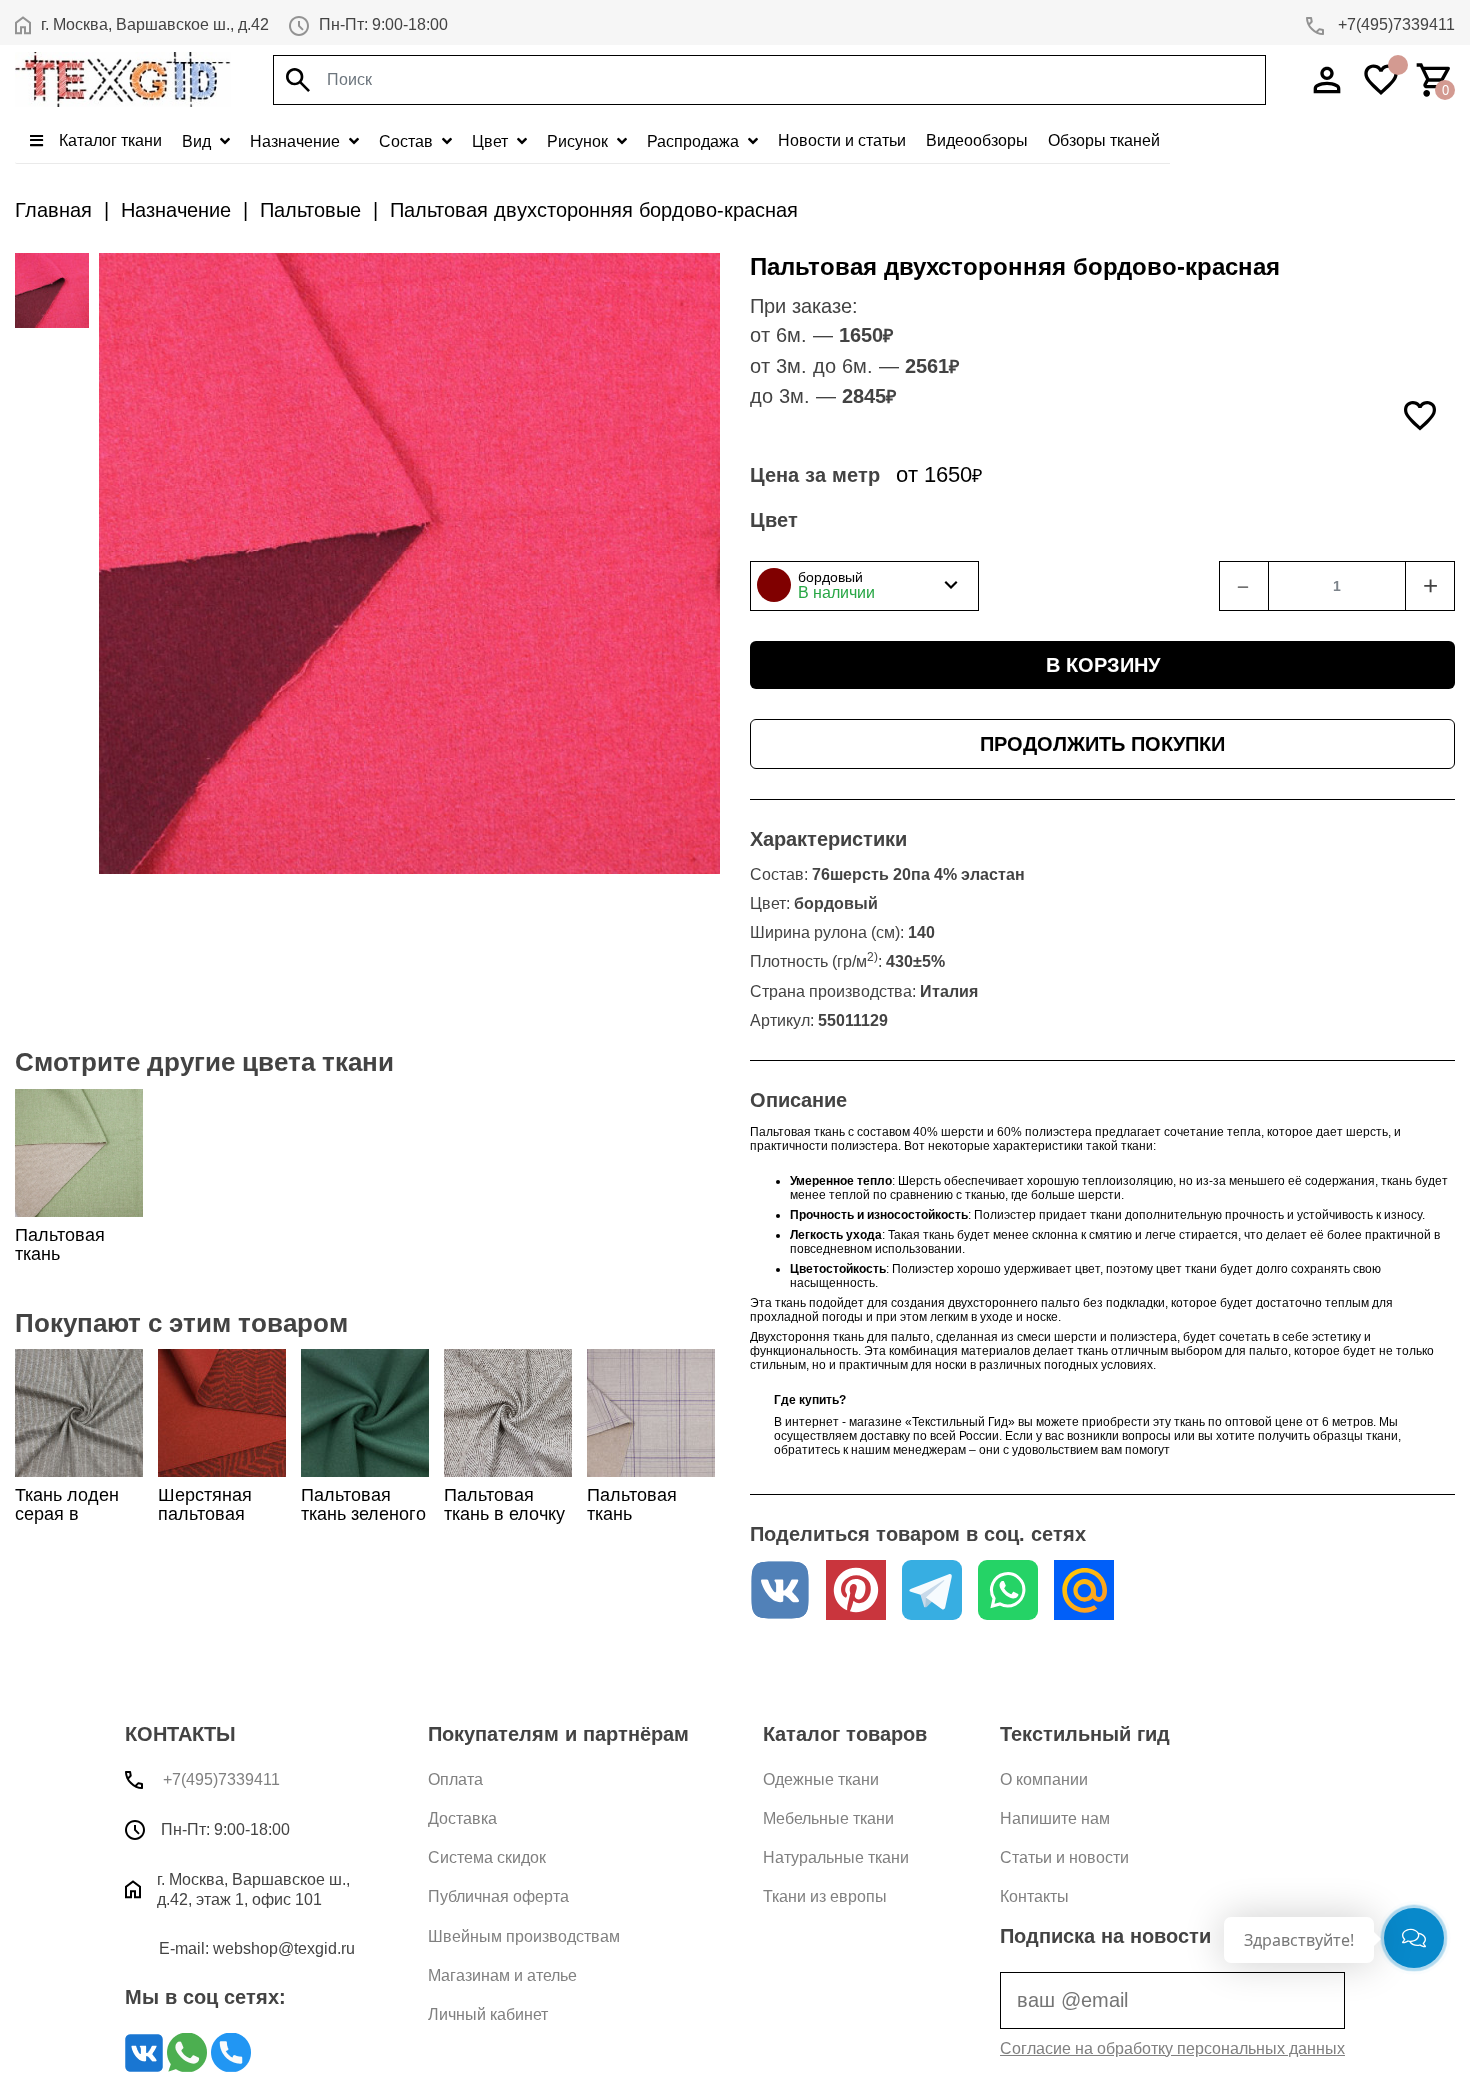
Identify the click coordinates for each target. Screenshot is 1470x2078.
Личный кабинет (488, 2014)
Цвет (492, 141)
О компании (1044, 1779)
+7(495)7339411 (1394, 24)
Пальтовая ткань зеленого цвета (363, 1514)
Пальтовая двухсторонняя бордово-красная (594, 210)
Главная (53, 210)
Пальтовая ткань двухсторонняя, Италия (80, 1264)
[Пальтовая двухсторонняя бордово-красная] (52, 290)
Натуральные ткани (836, 1857)
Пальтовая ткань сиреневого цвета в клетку (647, 1524)
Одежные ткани (821, 1779)
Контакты (1034, 1896)
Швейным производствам (524, 1936)
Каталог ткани (108, 140)
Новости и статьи (842, 140)
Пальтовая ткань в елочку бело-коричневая (504, 1524)
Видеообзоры (977, 140)
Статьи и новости (1064, 1857)
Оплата (455, 1779)
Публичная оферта (498, 1896)
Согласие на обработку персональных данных (1172, 2048)
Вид (198, 141)
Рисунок (579, 141)
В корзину (1103, 665)
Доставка (462, 1818)
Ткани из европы (825, 1896)
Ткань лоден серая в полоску (67, 1514)
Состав (408, 141)
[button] (864, 586)
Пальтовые (310, 210)
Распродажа (695, 141)
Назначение (297, 141)
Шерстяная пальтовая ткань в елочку (218, 1514)
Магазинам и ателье (502, 1975)
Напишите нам (1055, 1818)
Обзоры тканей (1104, 140)
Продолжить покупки (1102, 744)
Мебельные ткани (828, 1818)
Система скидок (487, 1857)
